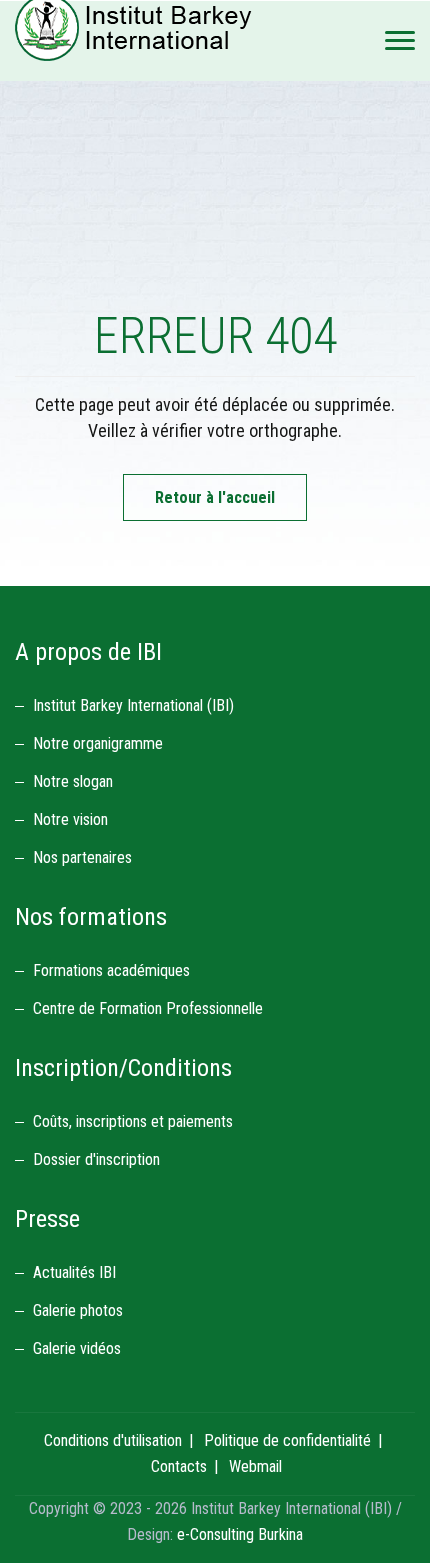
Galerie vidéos (77, 1348)
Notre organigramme (98, 743)
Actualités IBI (74, 1272)
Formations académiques (111, 970)
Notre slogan (73, 781)
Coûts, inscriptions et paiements (133, 1121)
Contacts (179, 1466)
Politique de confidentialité (287, 1440)
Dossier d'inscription (96, 1159)
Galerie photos (78, 1310)
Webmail (255, 1466)
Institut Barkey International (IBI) (133, 705)
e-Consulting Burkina (240, 1534)
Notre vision (70, 819)
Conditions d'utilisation (113, 1440)
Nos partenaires (82, 857)
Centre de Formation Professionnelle (148, 1008)
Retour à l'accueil (215, 497)
